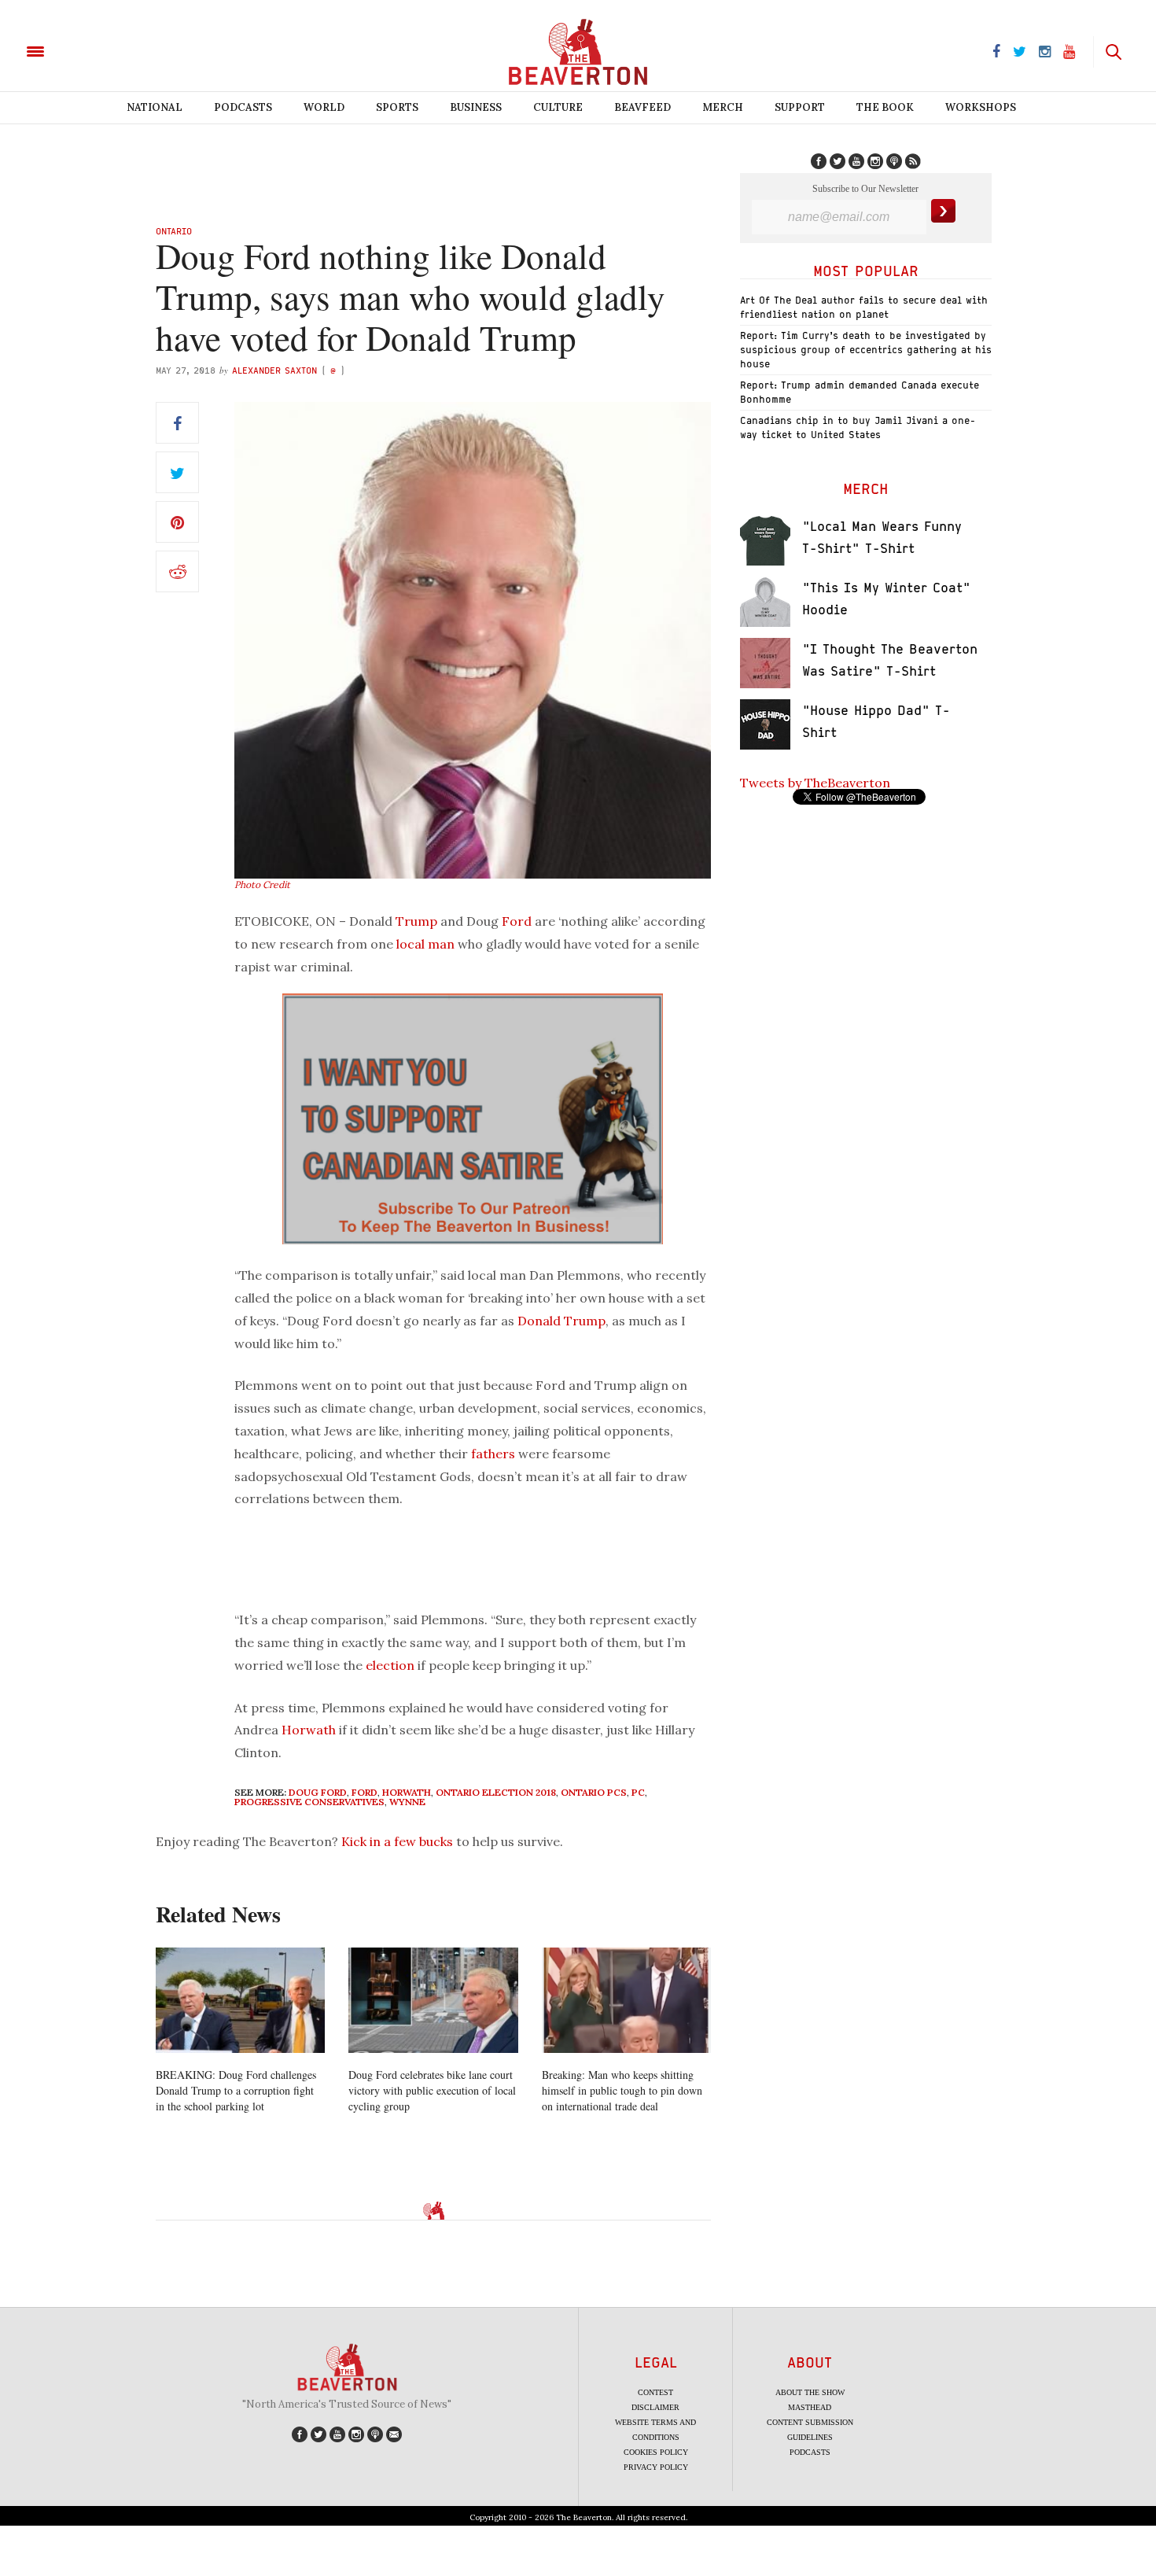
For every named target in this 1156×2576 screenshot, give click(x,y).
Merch (723, 107)
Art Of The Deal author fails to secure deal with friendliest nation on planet (864, 307)
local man (425, 944)
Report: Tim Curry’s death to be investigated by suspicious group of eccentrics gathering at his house (866, 350)
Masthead (810, 2407)
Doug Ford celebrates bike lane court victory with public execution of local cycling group (432, 2090)
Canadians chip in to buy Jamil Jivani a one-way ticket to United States (858, 427)
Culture (558, 107)
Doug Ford (318, 1792)
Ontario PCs (594, 1792)
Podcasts (243, 107)
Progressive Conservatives (309, 1802)
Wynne (407, 1802)
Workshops (981, 107)
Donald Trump (561, 1321)
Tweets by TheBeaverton (815, 783)
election (390, 1665)
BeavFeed (642, 107)
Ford (517, 921)
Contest (655, 2392)
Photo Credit (262, 884)
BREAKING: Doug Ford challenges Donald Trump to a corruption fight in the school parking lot (236, 2090)
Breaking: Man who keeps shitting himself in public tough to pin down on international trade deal (622, 2090)
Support (800, 107)
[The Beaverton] (88, 50)
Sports (397, 107)
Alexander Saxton (274, 370)
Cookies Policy (656, 2452)
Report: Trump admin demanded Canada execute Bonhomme (860, 392)
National (155, 107)
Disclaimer (655, 2407)
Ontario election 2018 (496, 1792)
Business (476, 107)
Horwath (309, 1730)
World (324, 107)
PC (638, 1792)
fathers (493, 1454)
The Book (885, 107)
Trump (416, 921)
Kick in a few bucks (397, 1841)
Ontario (174, 231)
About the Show (810, 2392)
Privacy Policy (656, 2467)
